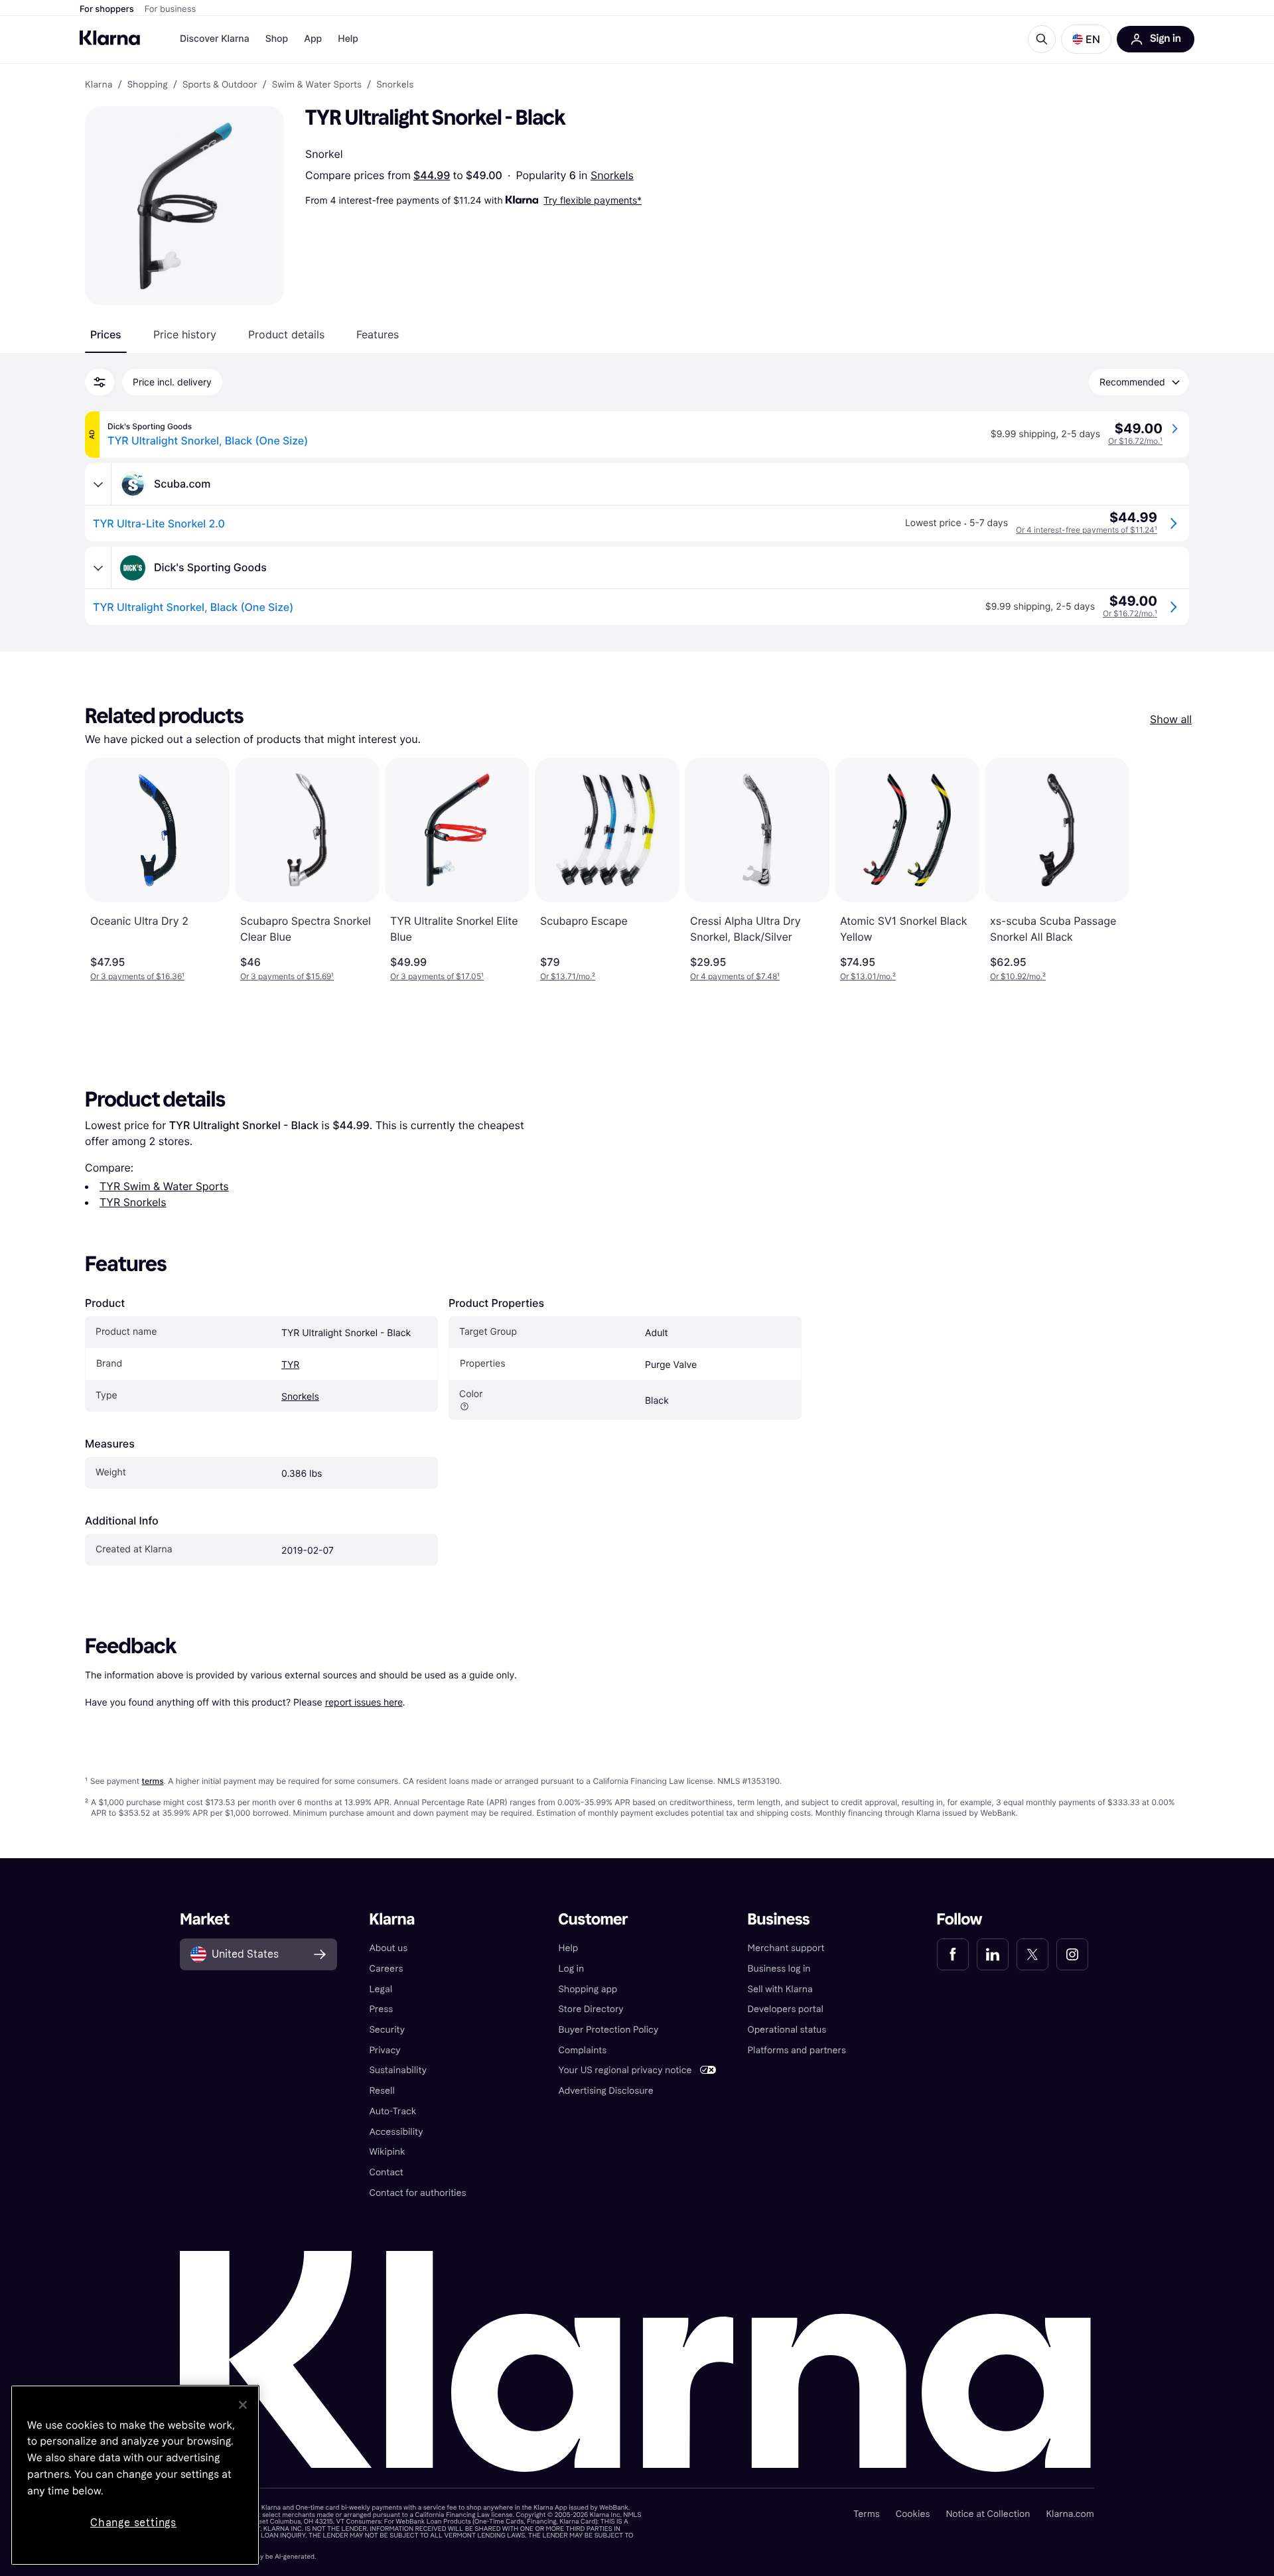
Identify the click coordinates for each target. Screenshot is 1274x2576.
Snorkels (612, 175)
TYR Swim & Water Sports (164, 1186)
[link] (953, 1954)
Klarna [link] (99, 85)
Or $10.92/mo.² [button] (1018, 976)
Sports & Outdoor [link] (220, 85)
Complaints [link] (582, 2050)
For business (171, 9)
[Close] (243, 2405)
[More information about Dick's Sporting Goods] (98, 568)
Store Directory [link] (591, 2009)
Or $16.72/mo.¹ (1135, 441)
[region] (135, 2475)
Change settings (133, 2523)
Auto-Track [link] (392, 2111)
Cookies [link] (913, 2514)
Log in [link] (571, 1969)
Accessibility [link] (396, 2132)
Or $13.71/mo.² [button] (568, 976)
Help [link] (568, 1948)
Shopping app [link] (588, 1989)
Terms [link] (867, 2514)
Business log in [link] (779, 1969)
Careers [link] (386, 1969)
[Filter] (100, 382)
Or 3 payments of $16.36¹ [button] (137, 976)
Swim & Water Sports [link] (317, 85)
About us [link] (388, 1948)
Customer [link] (593, 1920)
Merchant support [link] (786, 1948)
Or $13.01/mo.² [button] (868, 976)
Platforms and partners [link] (797, 2050)
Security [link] (387, 2030)
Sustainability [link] (398, 2070)
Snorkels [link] (395, 85)
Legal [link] (381, 1989)
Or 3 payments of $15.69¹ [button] (287, 976)
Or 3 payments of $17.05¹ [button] (437, 976)
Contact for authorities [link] (417, 2193)
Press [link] (381, 2009)
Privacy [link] (385, 2050)
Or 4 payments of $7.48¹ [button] (735, 976)
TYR (290, 1365)
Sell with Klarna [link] (780, 1989)
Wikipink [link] (387, 2152)
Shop (277, 39)
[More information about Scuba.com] (98, 484)
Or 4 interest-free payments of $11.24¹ (1087, 530)
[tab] (106, 334)
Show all (1171, 719)
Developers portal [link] (786, 2009)
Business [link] (779, 1920)
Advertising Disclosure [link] (605, 2091)
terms (152, 1781)
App (313, 39)
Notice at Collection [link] (988, 2514)
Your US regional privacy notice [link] (625, 2070)
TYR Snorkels (133, 1202)
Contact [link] (386, 2172)
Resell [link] (382, 2091)
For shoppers (107, 9)
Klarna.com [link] (1070, 2514)
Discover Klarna (215, 39)
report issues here (364, 1702)
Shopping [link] (148, 85)
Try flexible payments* (593, 200)
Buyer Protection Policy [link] (608, 2030)
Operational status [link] (787, 2030)
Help (348, 39)
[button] (1086, 39)
